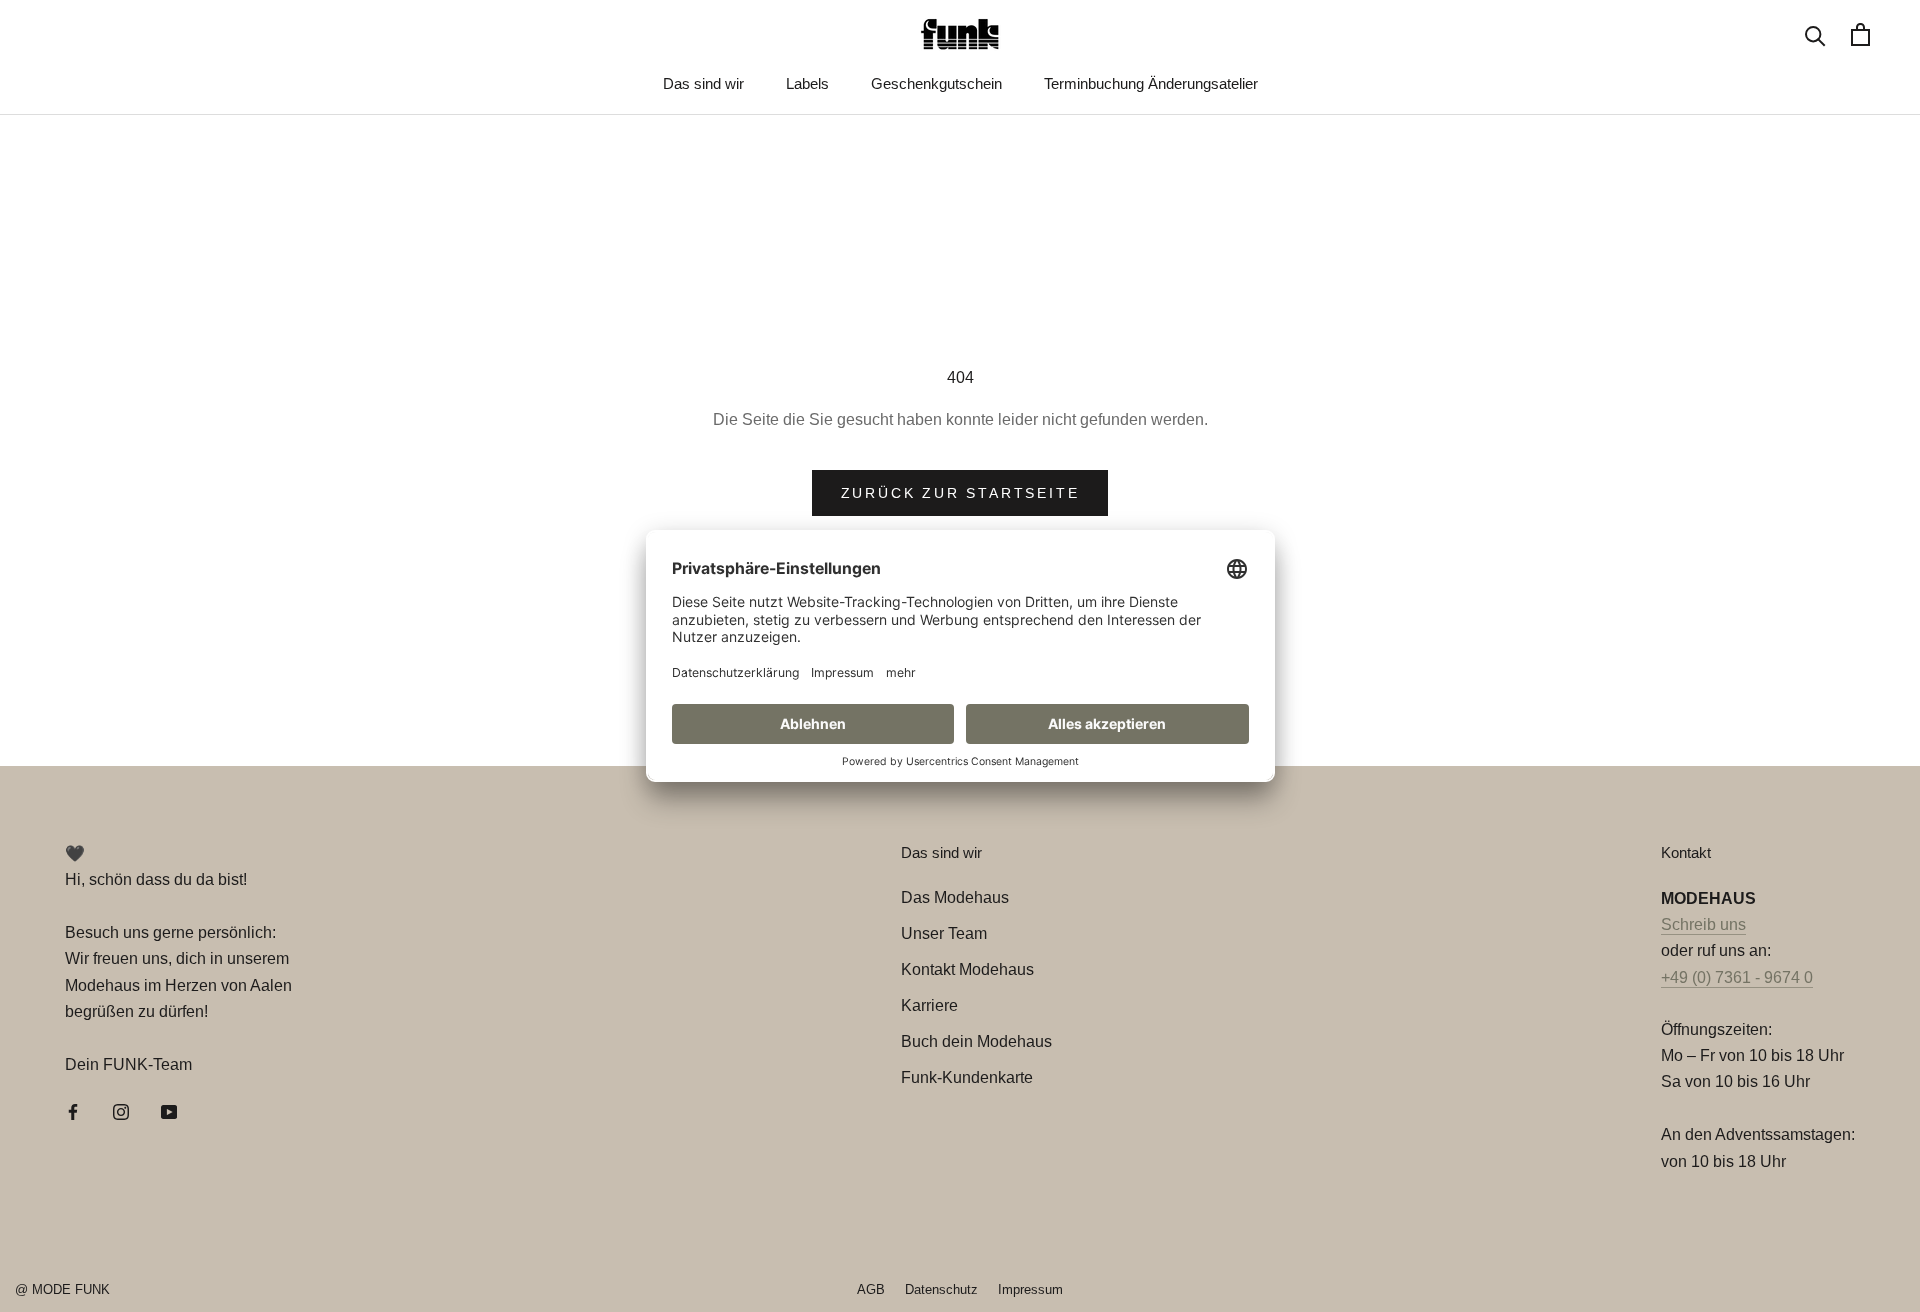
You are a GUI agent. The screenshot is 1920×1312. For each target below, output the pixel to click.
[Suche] (1815, 34)
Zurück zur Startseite (960, 493)
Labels (807, 83)
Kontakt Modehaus (967, 969)
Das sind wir (703, 83)
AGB (871, 1289)
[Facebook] (73, 1111)
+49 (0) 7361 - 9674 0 (1737, 977)
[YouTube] (169, 1111)
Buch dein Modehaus (976, 1041)
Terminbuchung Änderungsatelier (1151, 83)
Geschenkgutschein (936, 83)
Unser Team (944, 933)
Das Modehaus (955, 897)
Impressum (1030, 1289)
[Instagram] (121, 1111)
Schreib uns (1703, 924)
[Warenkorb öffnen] (1860, 34)
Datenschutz (941, 1289)
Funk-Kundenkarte (967, 1077)
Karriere (929, 1005)
